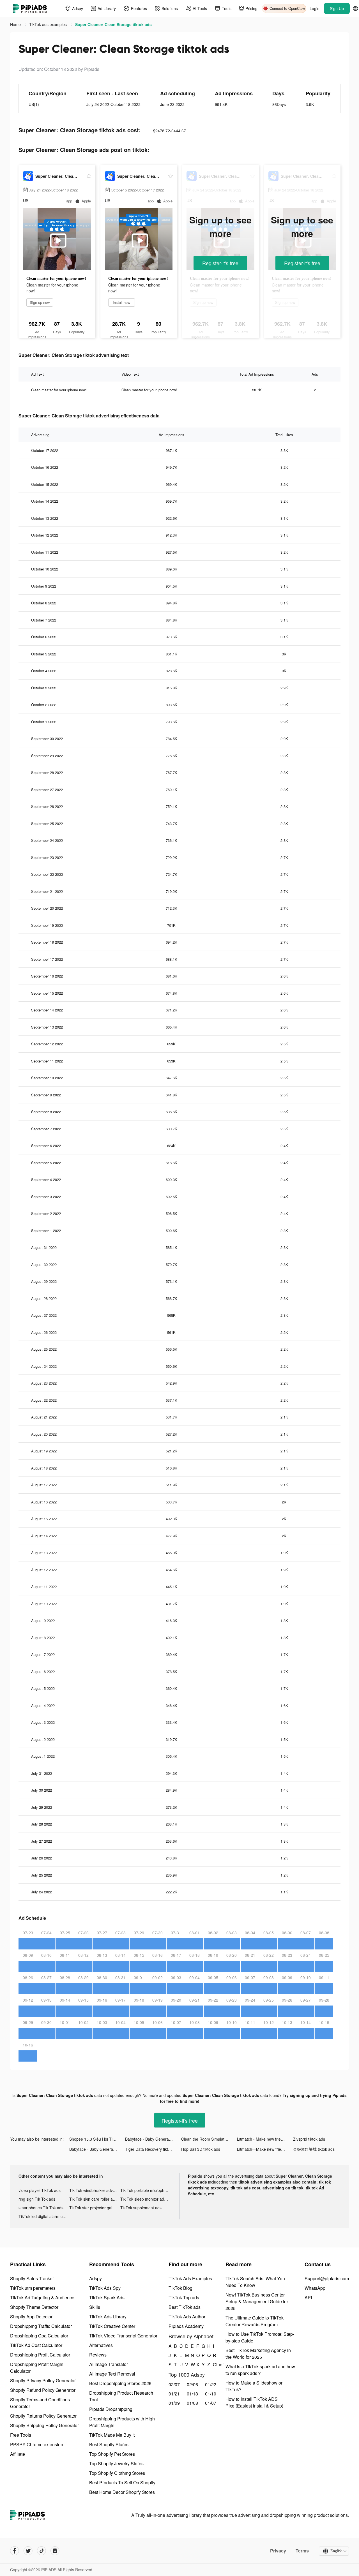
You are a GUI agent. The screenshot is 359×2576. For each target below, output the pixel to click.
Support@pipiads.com (327, 2278)
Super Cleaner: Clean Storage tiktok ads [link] (113, 24)
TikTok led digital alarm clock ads (44, 2216)
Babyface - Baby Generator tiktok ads (153, 2139)
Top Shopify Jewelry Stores (116, 2463)
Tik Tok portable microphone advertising (146, 2190)
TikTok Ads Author (187, 2317)
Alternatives (101, 2345)
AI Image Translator (109, 2364)
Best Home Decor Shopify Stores (122, 2492)
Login (315, 8)
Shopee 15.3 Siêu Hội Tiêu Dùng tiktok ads (97, 2139)
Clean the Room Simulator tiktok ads (209, 2139)
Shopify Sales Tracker (32, 2278)
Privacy (278, 2551)
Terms (302, 2551)
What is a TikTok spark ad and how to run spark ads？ (260, 2370)
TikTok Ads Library (108, 2317)
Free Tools (21, 2435)
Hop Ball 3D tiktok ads (201, 2149)
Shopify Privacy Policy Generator (43, 2380)
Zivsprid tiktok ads (309, 2139)
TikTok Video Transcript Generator (123, 2336)
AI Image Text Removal (112, 2374)
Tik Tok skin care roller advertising (95, 2199)
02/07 (174, 2384)
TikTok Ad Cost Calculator (36, 2345)
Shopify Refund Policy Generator (43, 2390)
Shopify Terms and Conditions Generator (40, 2403)
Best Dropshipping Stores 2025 (120, 2383)
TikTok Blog (180, 2288)
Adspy (95, 2278)
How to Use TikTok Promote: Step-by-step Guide (260, 2337)
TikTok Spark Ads (107, 2297)
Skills (95, 2307)
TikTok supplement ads (141, 2208)
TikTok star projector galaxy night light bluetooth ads (95, 2208)
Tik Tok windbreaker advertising (95, 2190)
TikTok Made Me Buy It (112, 2435)
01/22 (211, 2384)
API (308, 2297)
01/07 (211, 2403)
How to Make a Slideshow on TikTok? (255, 2386)
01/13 (192, 2394)
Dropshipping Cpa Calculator (39, 2336)
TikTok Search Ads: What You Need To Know (255, 2282)
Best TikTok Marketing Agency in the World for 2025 (258, 2354)
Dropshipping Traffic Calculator (41, 2326)
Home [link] (16, 24)
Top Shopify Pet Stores (112, 2454)
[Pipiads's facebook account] (15, 2551)
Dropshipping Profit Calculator (40, 2355)
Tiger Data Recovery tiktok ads (152, 2149)
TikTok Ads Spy (105, 2288)
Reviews (98, 2355)
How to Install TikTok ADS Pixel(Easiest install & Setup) (254, 2402)
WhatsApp (315, 2288)
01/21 (174, 2394)
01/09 (174, 2403)
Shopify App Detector (31, 2317)
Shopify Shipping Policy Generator (44, 2425)
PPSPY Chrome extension (37, 2444)
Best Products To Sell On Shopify (122, 2483)
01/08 (192, 2403)
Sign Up (337, 8)
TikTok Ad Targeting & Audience (42, 2297)
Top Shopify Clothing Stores (117, 2473)
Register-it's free (220, 263)
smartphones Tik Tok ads (41, 2208)
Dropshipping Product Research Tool (121, 2396)
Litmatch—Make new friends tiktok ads (265, 2149)
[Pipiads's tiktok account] (42, 2551)
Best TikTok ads (185, 2307)
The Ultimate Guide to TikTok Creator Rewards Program (255, 2321)
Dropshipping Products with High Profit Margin (122, 2422)
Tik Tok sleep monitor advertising (146, 2199)
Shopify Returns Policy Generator (43, 2416)
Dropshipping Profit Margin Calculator (37, 2368)
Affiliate (18, 2454)
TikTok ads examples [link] (49, 24)
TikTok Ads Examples (190, 2278)
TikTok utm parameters (33, 2288)
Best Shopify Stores (109, 2444)
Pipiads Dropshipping (111, 2409)
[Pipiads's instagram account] (55, 2551)
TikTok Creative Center (112, 2326)
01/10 (211, 2394)
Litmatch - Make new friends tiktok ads (265, 2139)
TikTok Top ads (184, 2297)
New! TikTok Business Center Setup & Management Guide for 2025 (257, 2301)
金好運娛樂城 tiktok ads (314, 2149)
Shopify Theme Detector (34, 2307)
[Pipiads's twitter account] (28, 2551)
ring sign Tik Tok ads (37, 2199)
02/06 (192, 2384)
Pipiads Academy (186, 2326)
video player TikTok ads (40, 2190)
